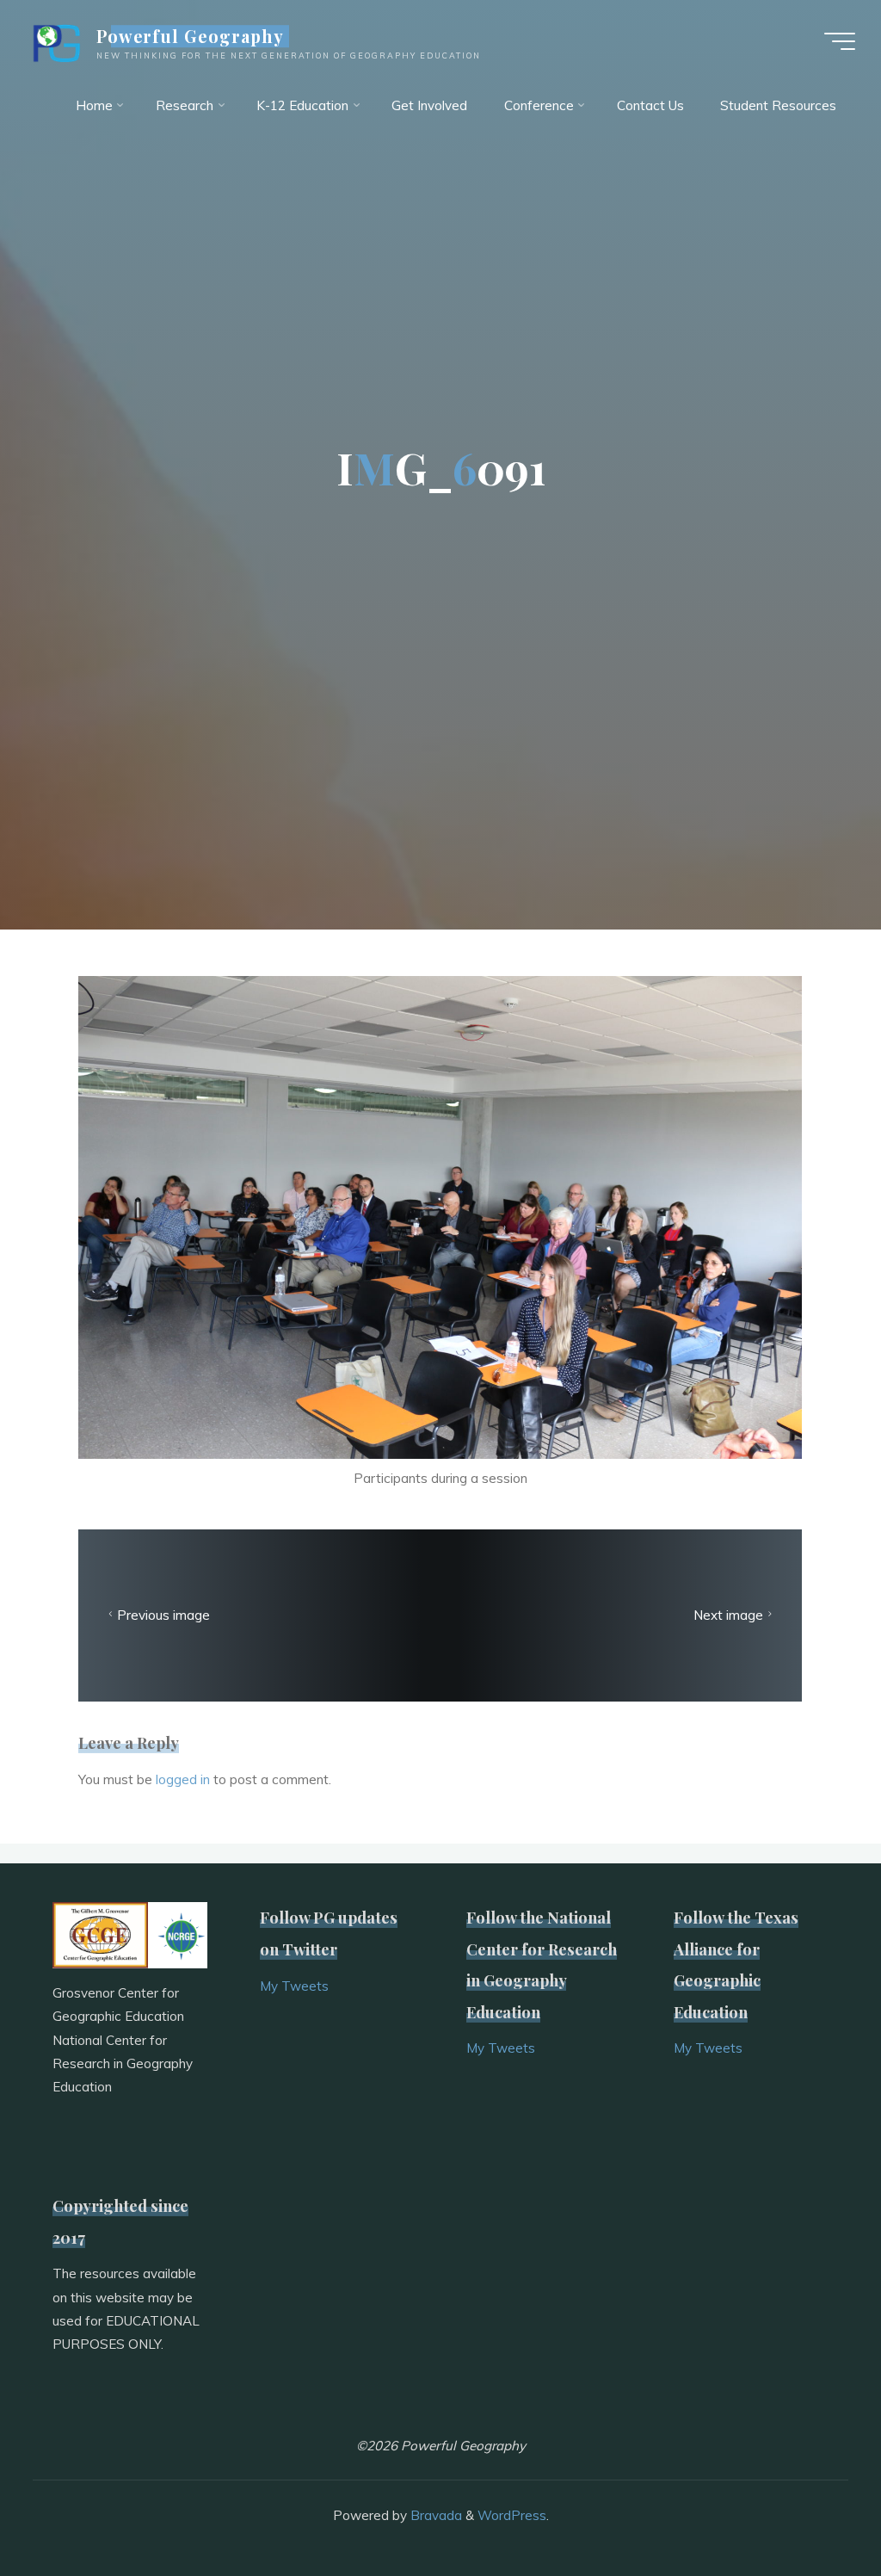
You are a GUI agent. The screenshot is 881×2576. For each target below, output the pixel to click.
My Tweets (294, 1986)
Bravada (434, 2515)
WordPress (512, 2515)
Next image (728, 1615)
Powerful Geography (191, 36)
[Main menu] (840, 41)
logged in (183, 1779)
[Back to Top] (814, 2509)
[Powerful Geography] (55, 41)
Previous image (164, 1615)
